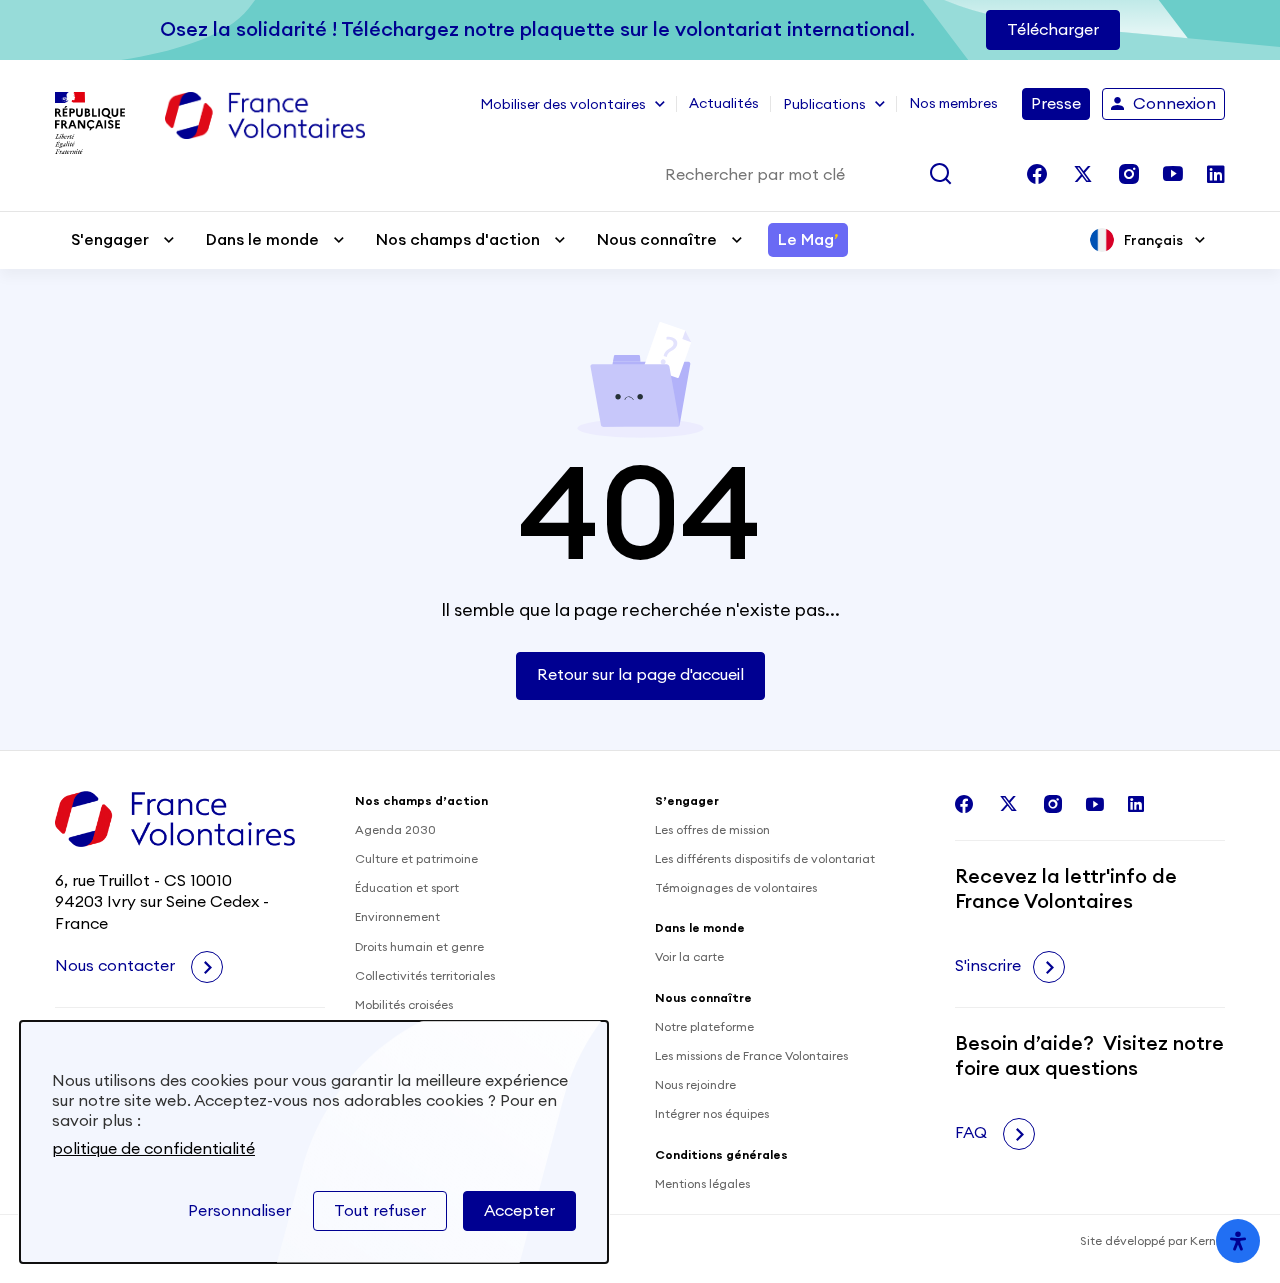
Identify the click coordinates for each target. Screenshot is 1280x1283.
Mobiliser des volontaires (563, 105)
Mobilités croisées (404, 1005)
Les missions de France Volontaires (751, 1056)
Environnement (397, 917)
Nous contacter (117, 966)
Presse (1056, 104)
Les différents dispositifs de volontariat (765, 859)
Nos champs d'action (458, 240)
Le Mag (808, 240)
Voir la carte (689, 957)
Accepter (519, 1211)
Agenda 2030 (395, 830)
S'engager (110, 240)
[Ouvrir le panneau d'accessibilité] (1238, 1241)
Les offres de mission (712, 830)
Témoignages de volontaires (736, 888)
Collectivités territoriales (425, 976)
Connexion (1174, 104)
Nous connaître (657, 240)
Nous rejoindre (695, 1085)
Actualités (724, 104)
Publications (824, 105)
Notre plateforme (704, 1027)
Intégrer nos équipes (712, 1114)
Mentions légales (702, 1184)
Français (1153, 240)
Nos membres (953, 104)
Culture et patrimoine (416, 859)
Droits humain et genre (419, 947)
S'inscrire (988, 966)
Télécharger (1053, 30)
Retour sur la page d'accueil (640, 675)
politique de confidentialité (153, 1149)
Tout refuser (380, 1211)
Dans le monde (262, 240)
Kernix (1207, 1241)
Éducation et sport (407, 888)
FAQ (973, 1133)
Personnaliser (239, 1211)
